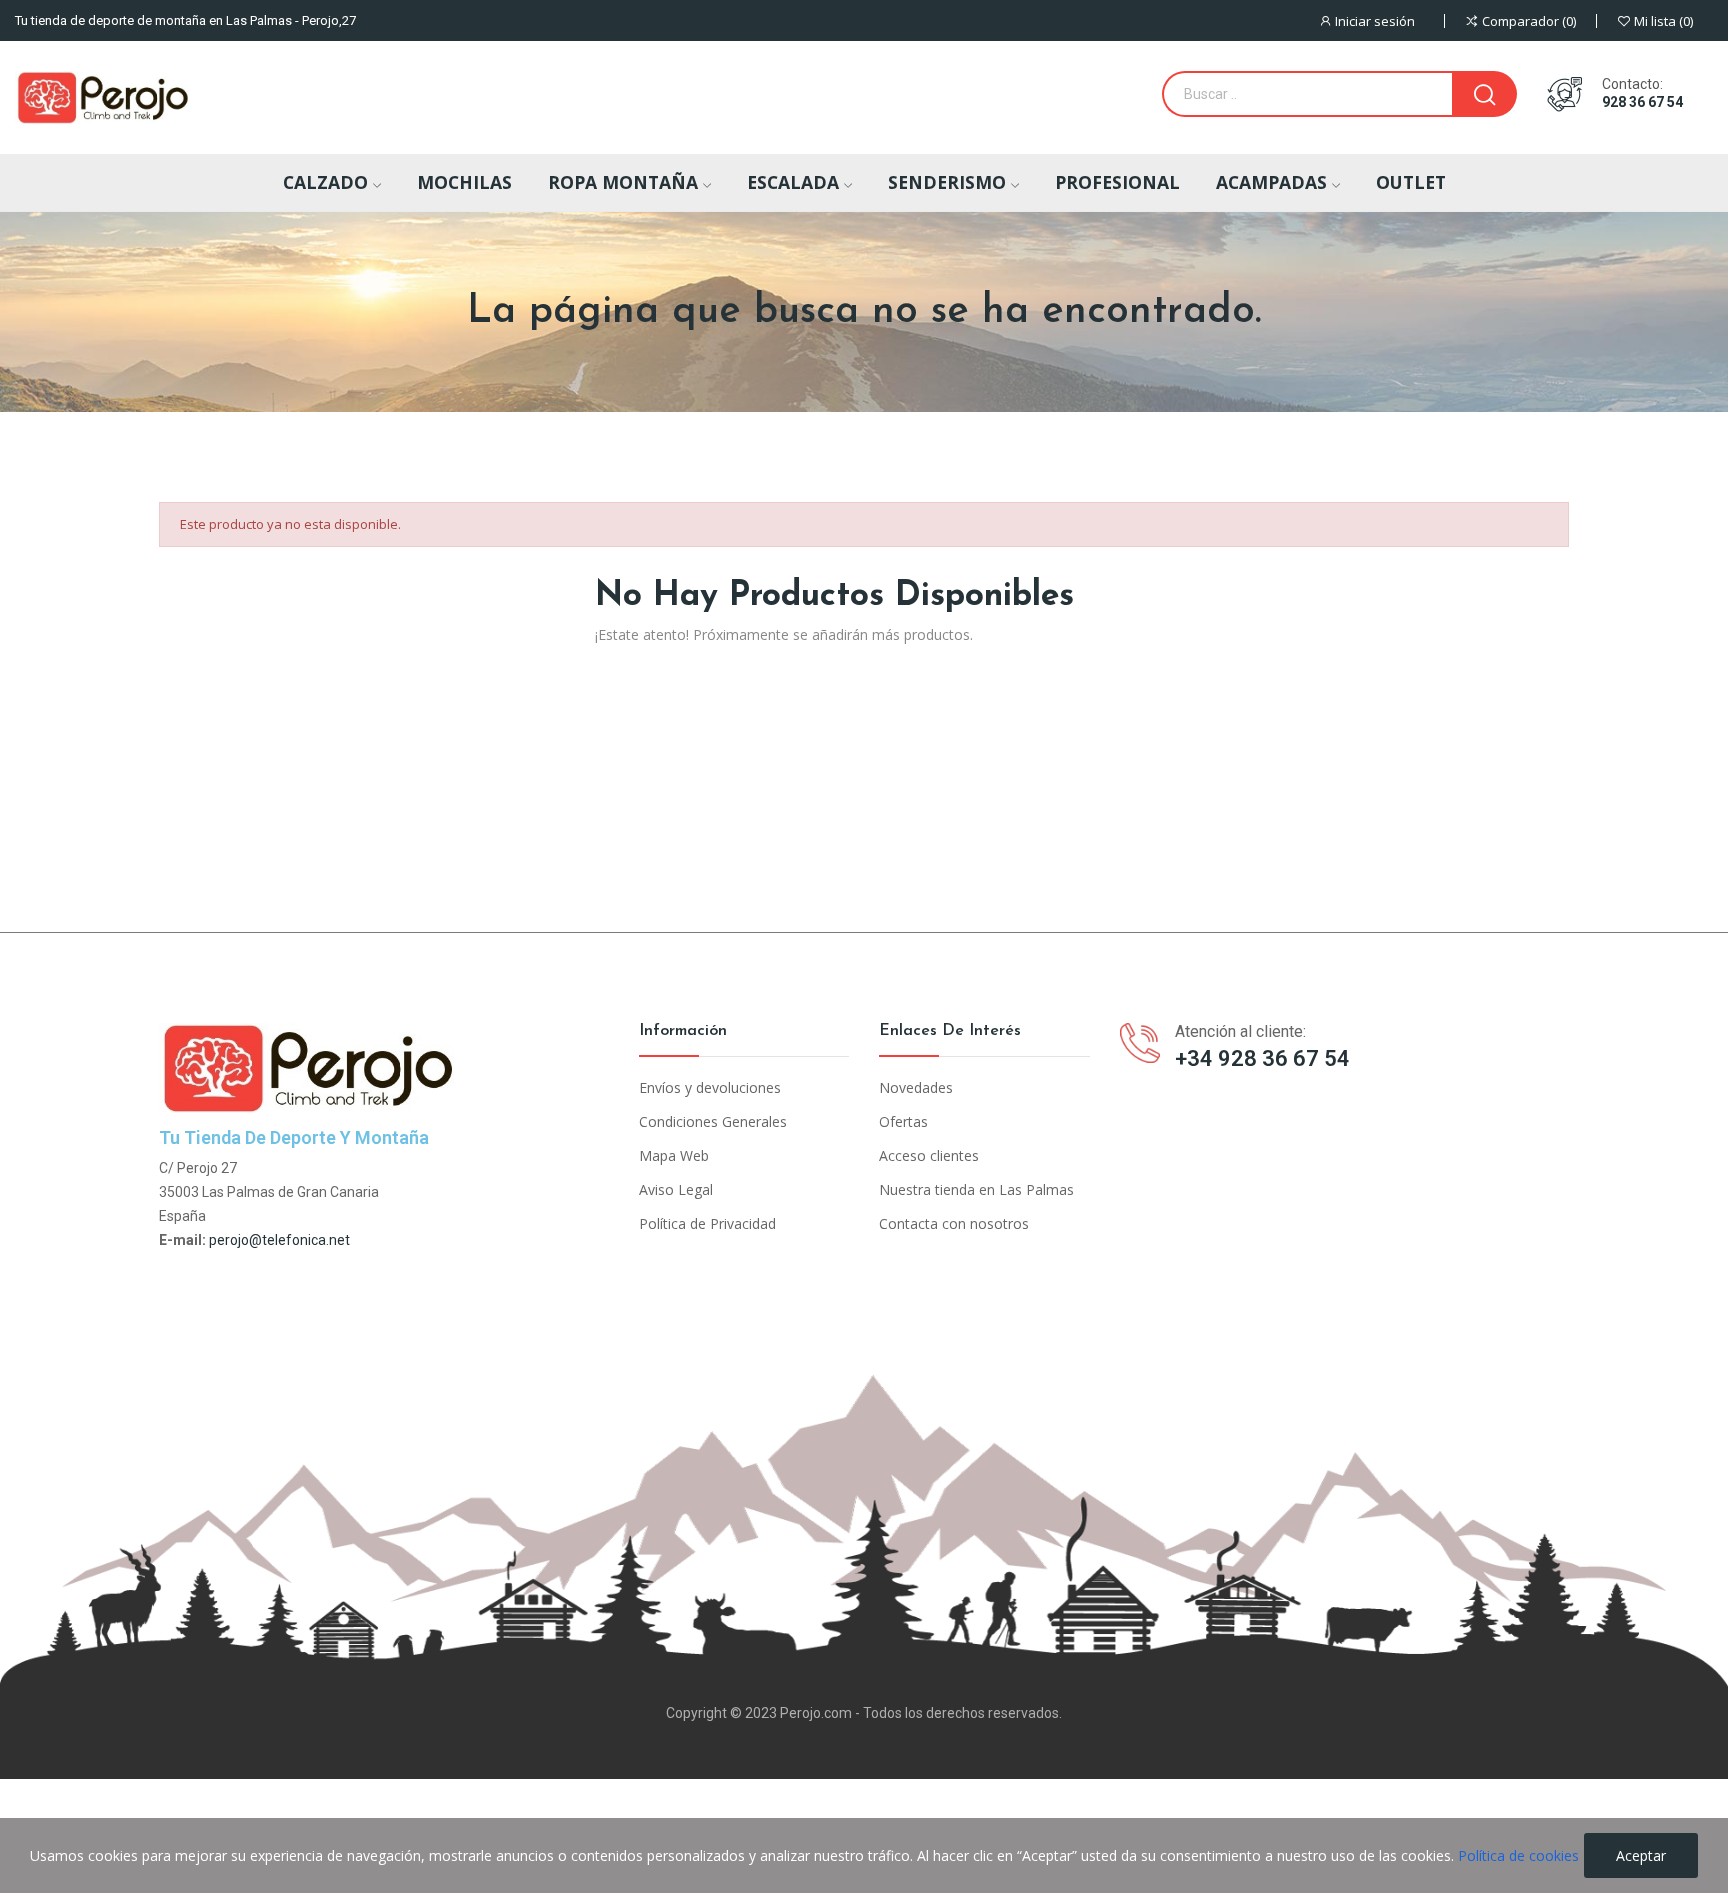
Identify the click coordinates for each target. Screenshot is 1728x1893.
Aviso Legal (676, 1189)
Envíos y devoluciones (710, 1087)
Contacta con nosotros (954, 1223)
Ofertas (903, 1121)
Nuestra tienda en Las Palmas (976, 1189)
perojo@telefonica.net (279, 1240)
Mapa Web (674, 1155)
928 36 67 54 (1642, 102)
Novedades (916, 1087)
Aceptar (1641, 1855)
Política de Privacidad (707, 1223)
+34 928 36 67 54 (1262, 1058)
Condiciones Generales (713, 1121)
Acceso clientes (929, 1155)
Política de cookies (1518, 1855)
